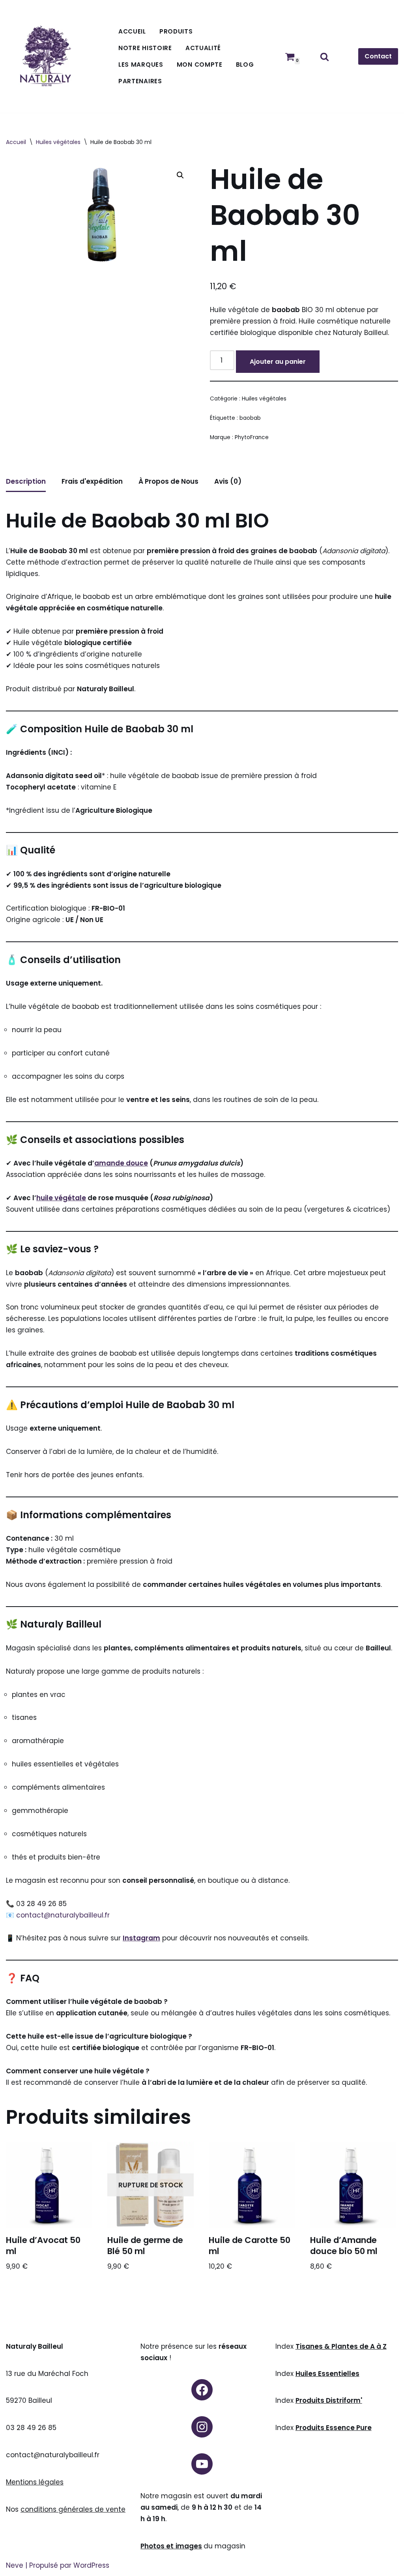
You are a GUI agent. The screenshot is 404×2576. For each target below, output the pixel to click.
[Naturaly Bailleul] (45, 57)
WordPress (91, 2565)
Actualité (203, 48)
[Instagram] (202, 2427)
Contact (378, 56)
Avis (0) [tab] (228, 481)
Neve (15, 2565)
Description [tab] (26, 481)
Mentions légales (35, 2482)
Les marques (141, 65)
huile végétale (61, 1198)
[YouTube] (202, 2464)
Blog (245, 65)
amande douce (121, 1163)
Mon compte (200, 65)
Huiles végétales (58, 142)
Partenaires (140, 81)
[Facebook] (202, 2390)
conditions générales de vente (73, 2509)
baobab (250, 418)
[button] (180, 175)
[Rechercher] (325, 57)
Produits (176, 31)
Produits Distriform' (329, 2400)
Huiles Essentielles (327, 2374)
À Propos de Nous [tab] (168, 481)
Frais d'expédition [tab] (92, 481)
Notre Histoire (145, 48)
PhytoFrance (252, 437)
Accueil (132, 31)
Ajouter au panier (278, 362)
